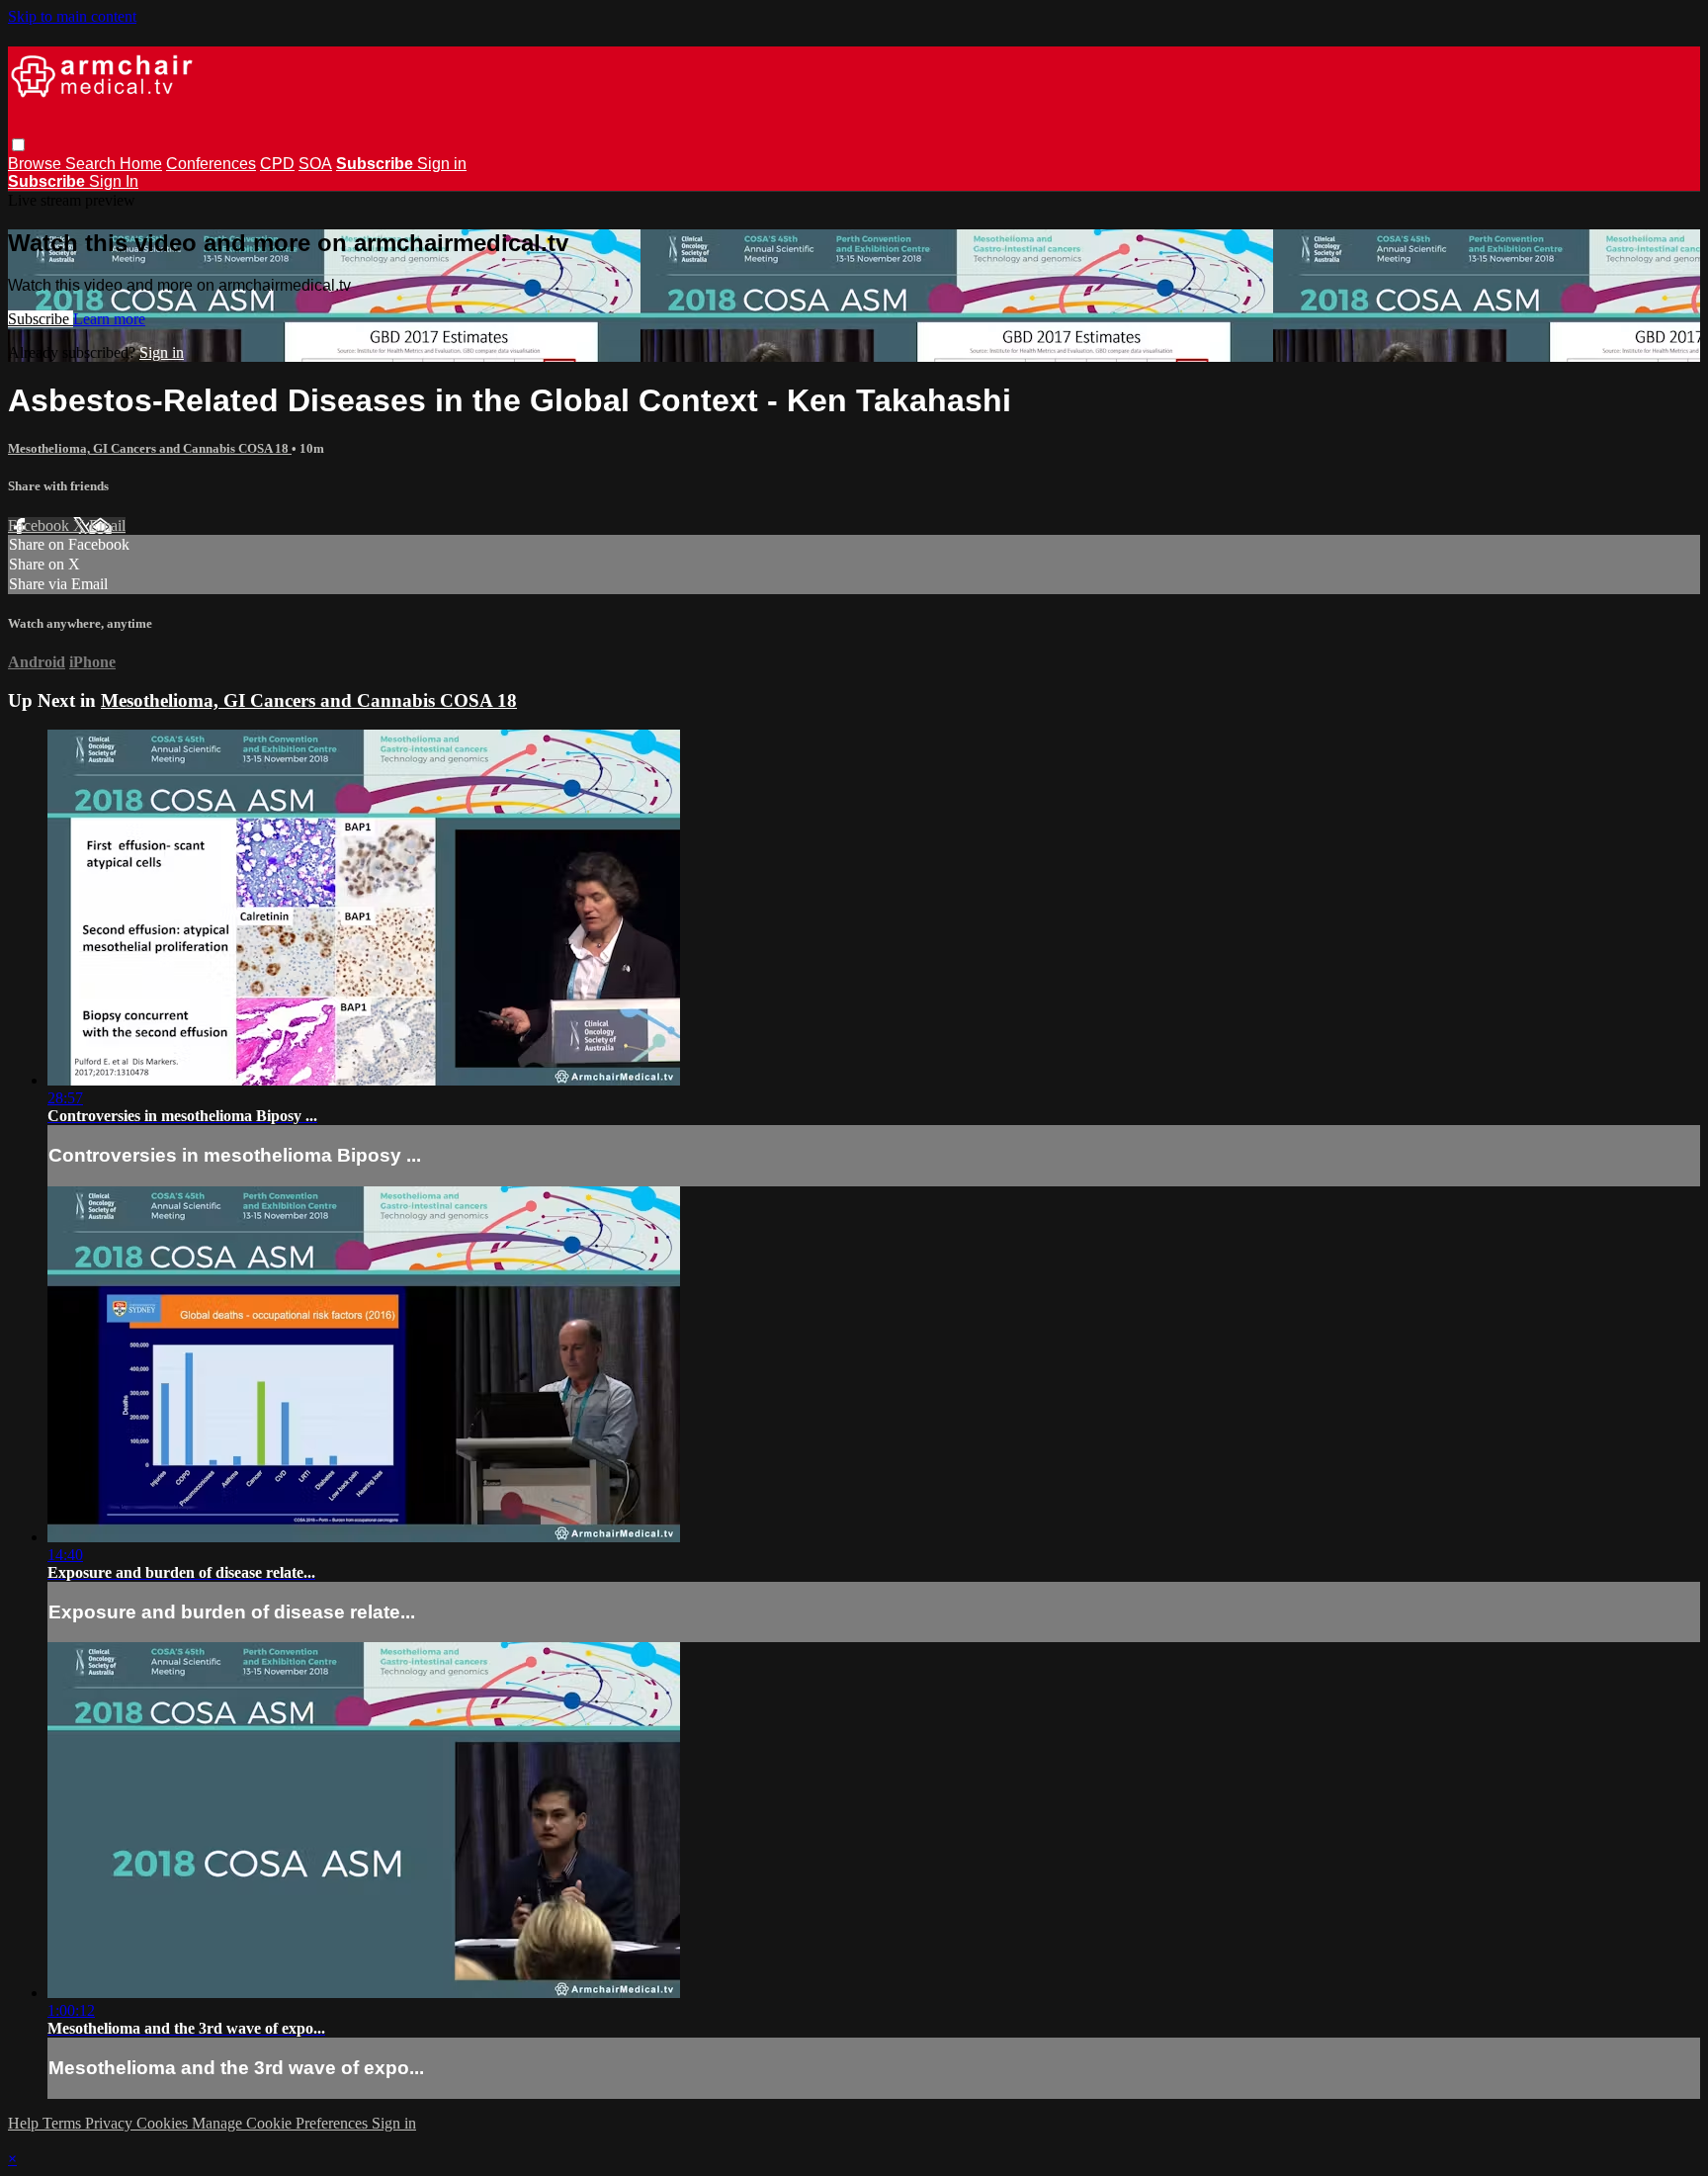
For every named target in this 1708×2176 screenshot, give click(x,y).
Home (141, 164)
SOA (315, 164)
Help (25, 2123)
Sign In (114, 181)
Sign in (442, 164)
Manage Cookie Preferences (282, 2123)
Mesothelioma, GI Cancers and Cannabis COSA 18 (150, 448)
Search (92, 164)
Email (107, 525)
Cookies (164, 2123)
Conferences (211, 164)
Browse (37, 164)
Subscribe (41, 319)
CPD (277, 164)
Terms (64, 2123)
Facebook (41, 525)
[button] (18, 145)
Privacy (111, 2123)
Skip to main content (72, 16)
